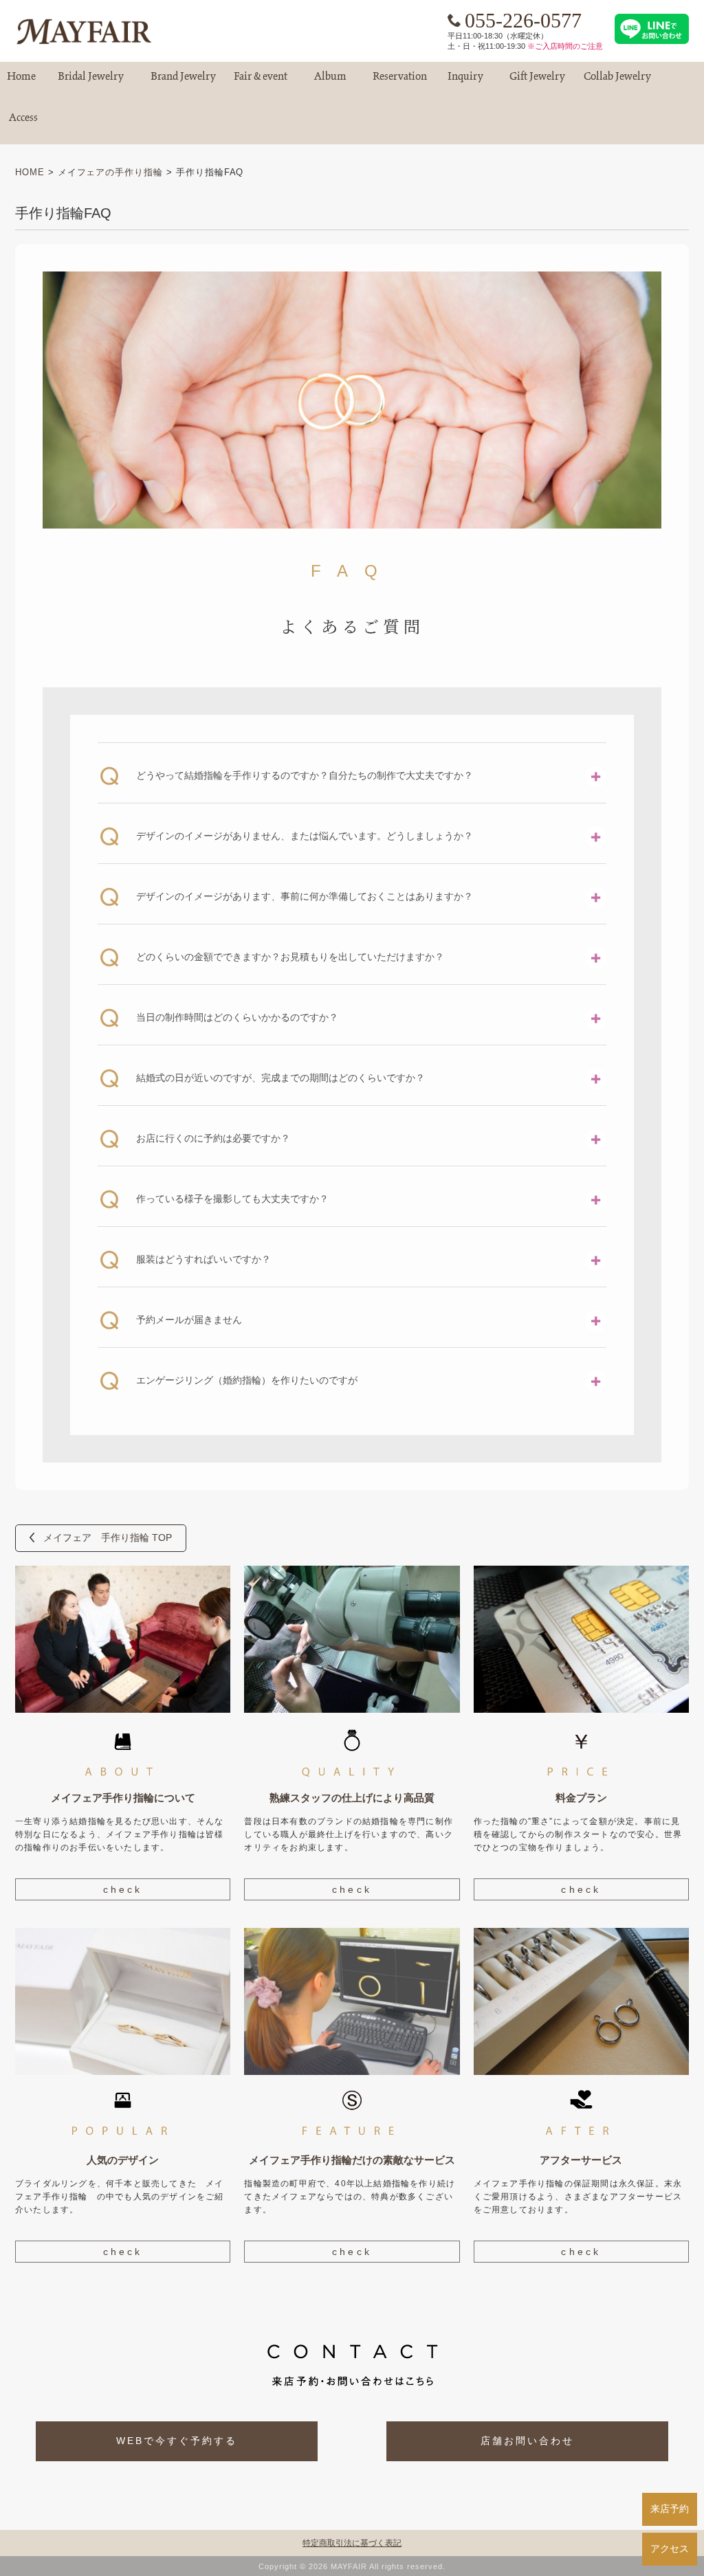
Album (330, 82)
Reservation (400, 82)
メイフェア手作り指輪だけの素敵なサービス (352, 2160)
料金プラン (581, 1798)
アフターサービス (581, 2160)
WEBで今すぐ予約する (177, 2441)
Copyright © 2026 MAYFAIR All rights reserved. (352, 2566)
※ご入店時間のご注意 (565, 46)
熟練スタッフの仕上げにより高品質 (352, 1798)
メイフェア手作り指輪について (123, 1798)
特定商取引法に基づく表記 (352, 2543)
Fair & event (261, 82)
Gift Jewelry (537, 82)
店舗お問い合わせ (527, 2441)
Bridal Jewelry (91, 82)
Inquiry (465, 82)
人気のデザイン (123, 2160)
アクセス (670, 2549)
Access (23, 123)
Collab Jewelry (617, 82)
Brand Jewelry (183, 82)
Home (21, 82)
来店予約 (670, 2509)
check (123, 1889)
